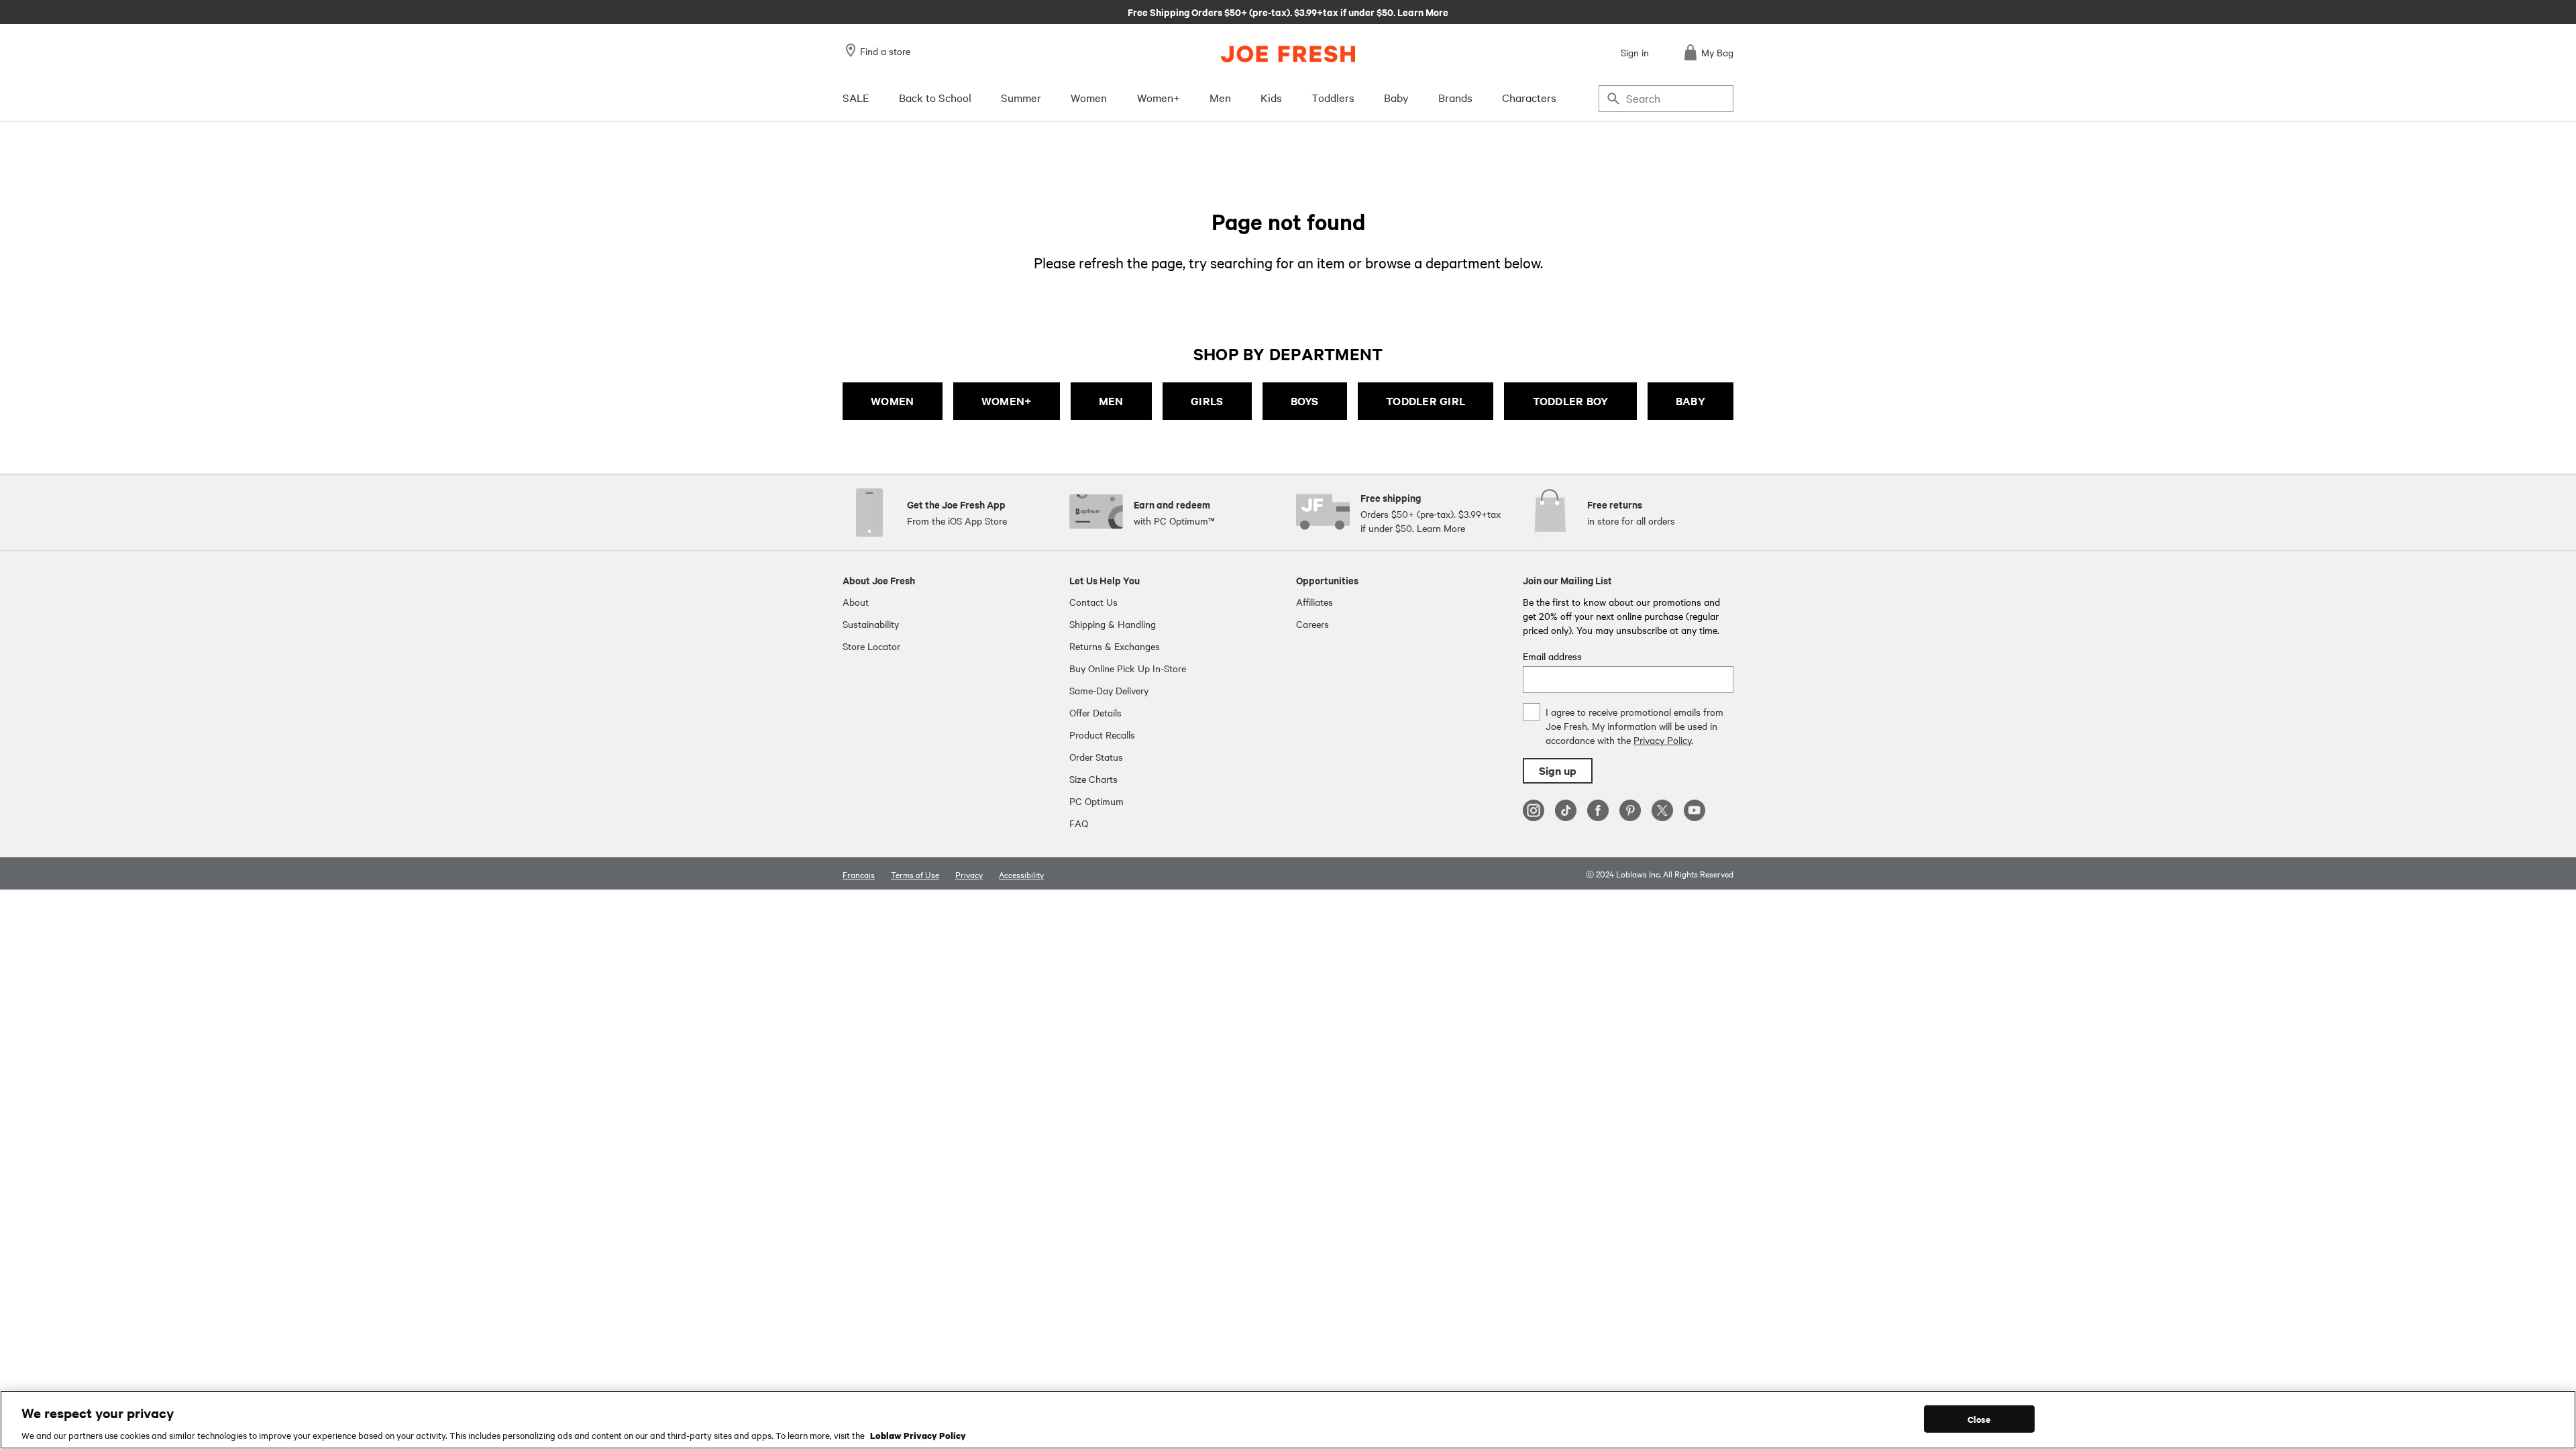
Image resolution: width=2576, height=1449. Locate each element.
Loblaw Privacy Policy (918, 1435)
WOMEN (892, 401)
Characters (1529, 97)
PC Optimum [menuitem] (1096, 801)
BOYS (1305, 401)
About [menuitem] (856, 602)
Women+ (1159, 97)
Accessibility (1021, 874)
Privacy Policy (1662, 740)
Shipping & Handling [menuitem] (1113, 624)
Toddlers (1333, 97)
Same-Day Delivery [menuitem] (1109, 690)
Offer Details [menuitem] (1095, 712)
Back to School (935, 97)
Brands (1455, 97)
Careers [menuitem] (1312, 624)
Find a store (885, 51)
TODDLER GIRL (1426, 401)
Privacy (969, 874)
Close (1979, 1418)
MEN (1111, 401)
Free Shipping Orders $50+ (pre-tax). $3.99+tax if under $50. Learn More (1288, 11)
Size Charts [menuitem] (1093, 779)
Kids (1271, 97)
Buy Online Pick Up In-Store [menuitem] (1128, 668)
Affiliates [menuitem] (1314, 602)
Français (859, 874)
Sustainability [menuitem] (871, 624)
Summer (1021, 97)
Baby (1396, 97)
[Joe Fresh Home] (1288, 54)
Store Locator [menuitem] (871, 646)
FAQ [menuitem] (1079, 823)
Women (1089, 97)
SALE (856, 97)
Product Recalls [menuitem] (1102, 735)
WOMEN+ (1007, 401)
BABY (1690, 401)
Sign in (1635, 52)
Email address (1552, 656)
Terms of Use (915, 874)
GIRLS (1207, 401)
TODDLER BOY (1571, 401)
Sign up (1558, 770)
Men (1220, 97)
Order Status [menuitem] (1096, 757)
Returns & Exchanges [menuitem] (1115, 646)
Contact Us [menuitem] (1093, 602)
